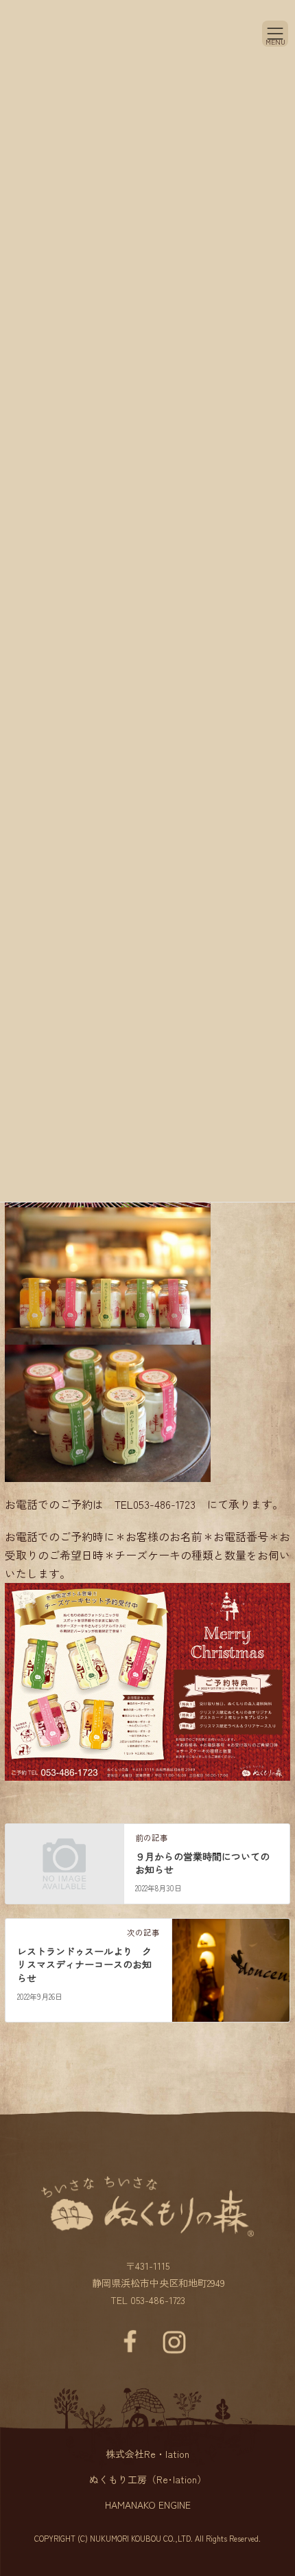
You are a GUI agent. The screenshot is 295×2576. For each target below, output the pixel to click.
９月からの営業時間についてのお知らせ (202, 1863)
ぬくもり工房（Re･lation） (148, 2479)
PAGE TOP (264, 2476)
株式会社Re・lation (147, 2454)
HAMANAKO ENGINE (148, 2505)
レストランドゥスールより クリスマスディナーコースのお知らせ (84, 1964)
